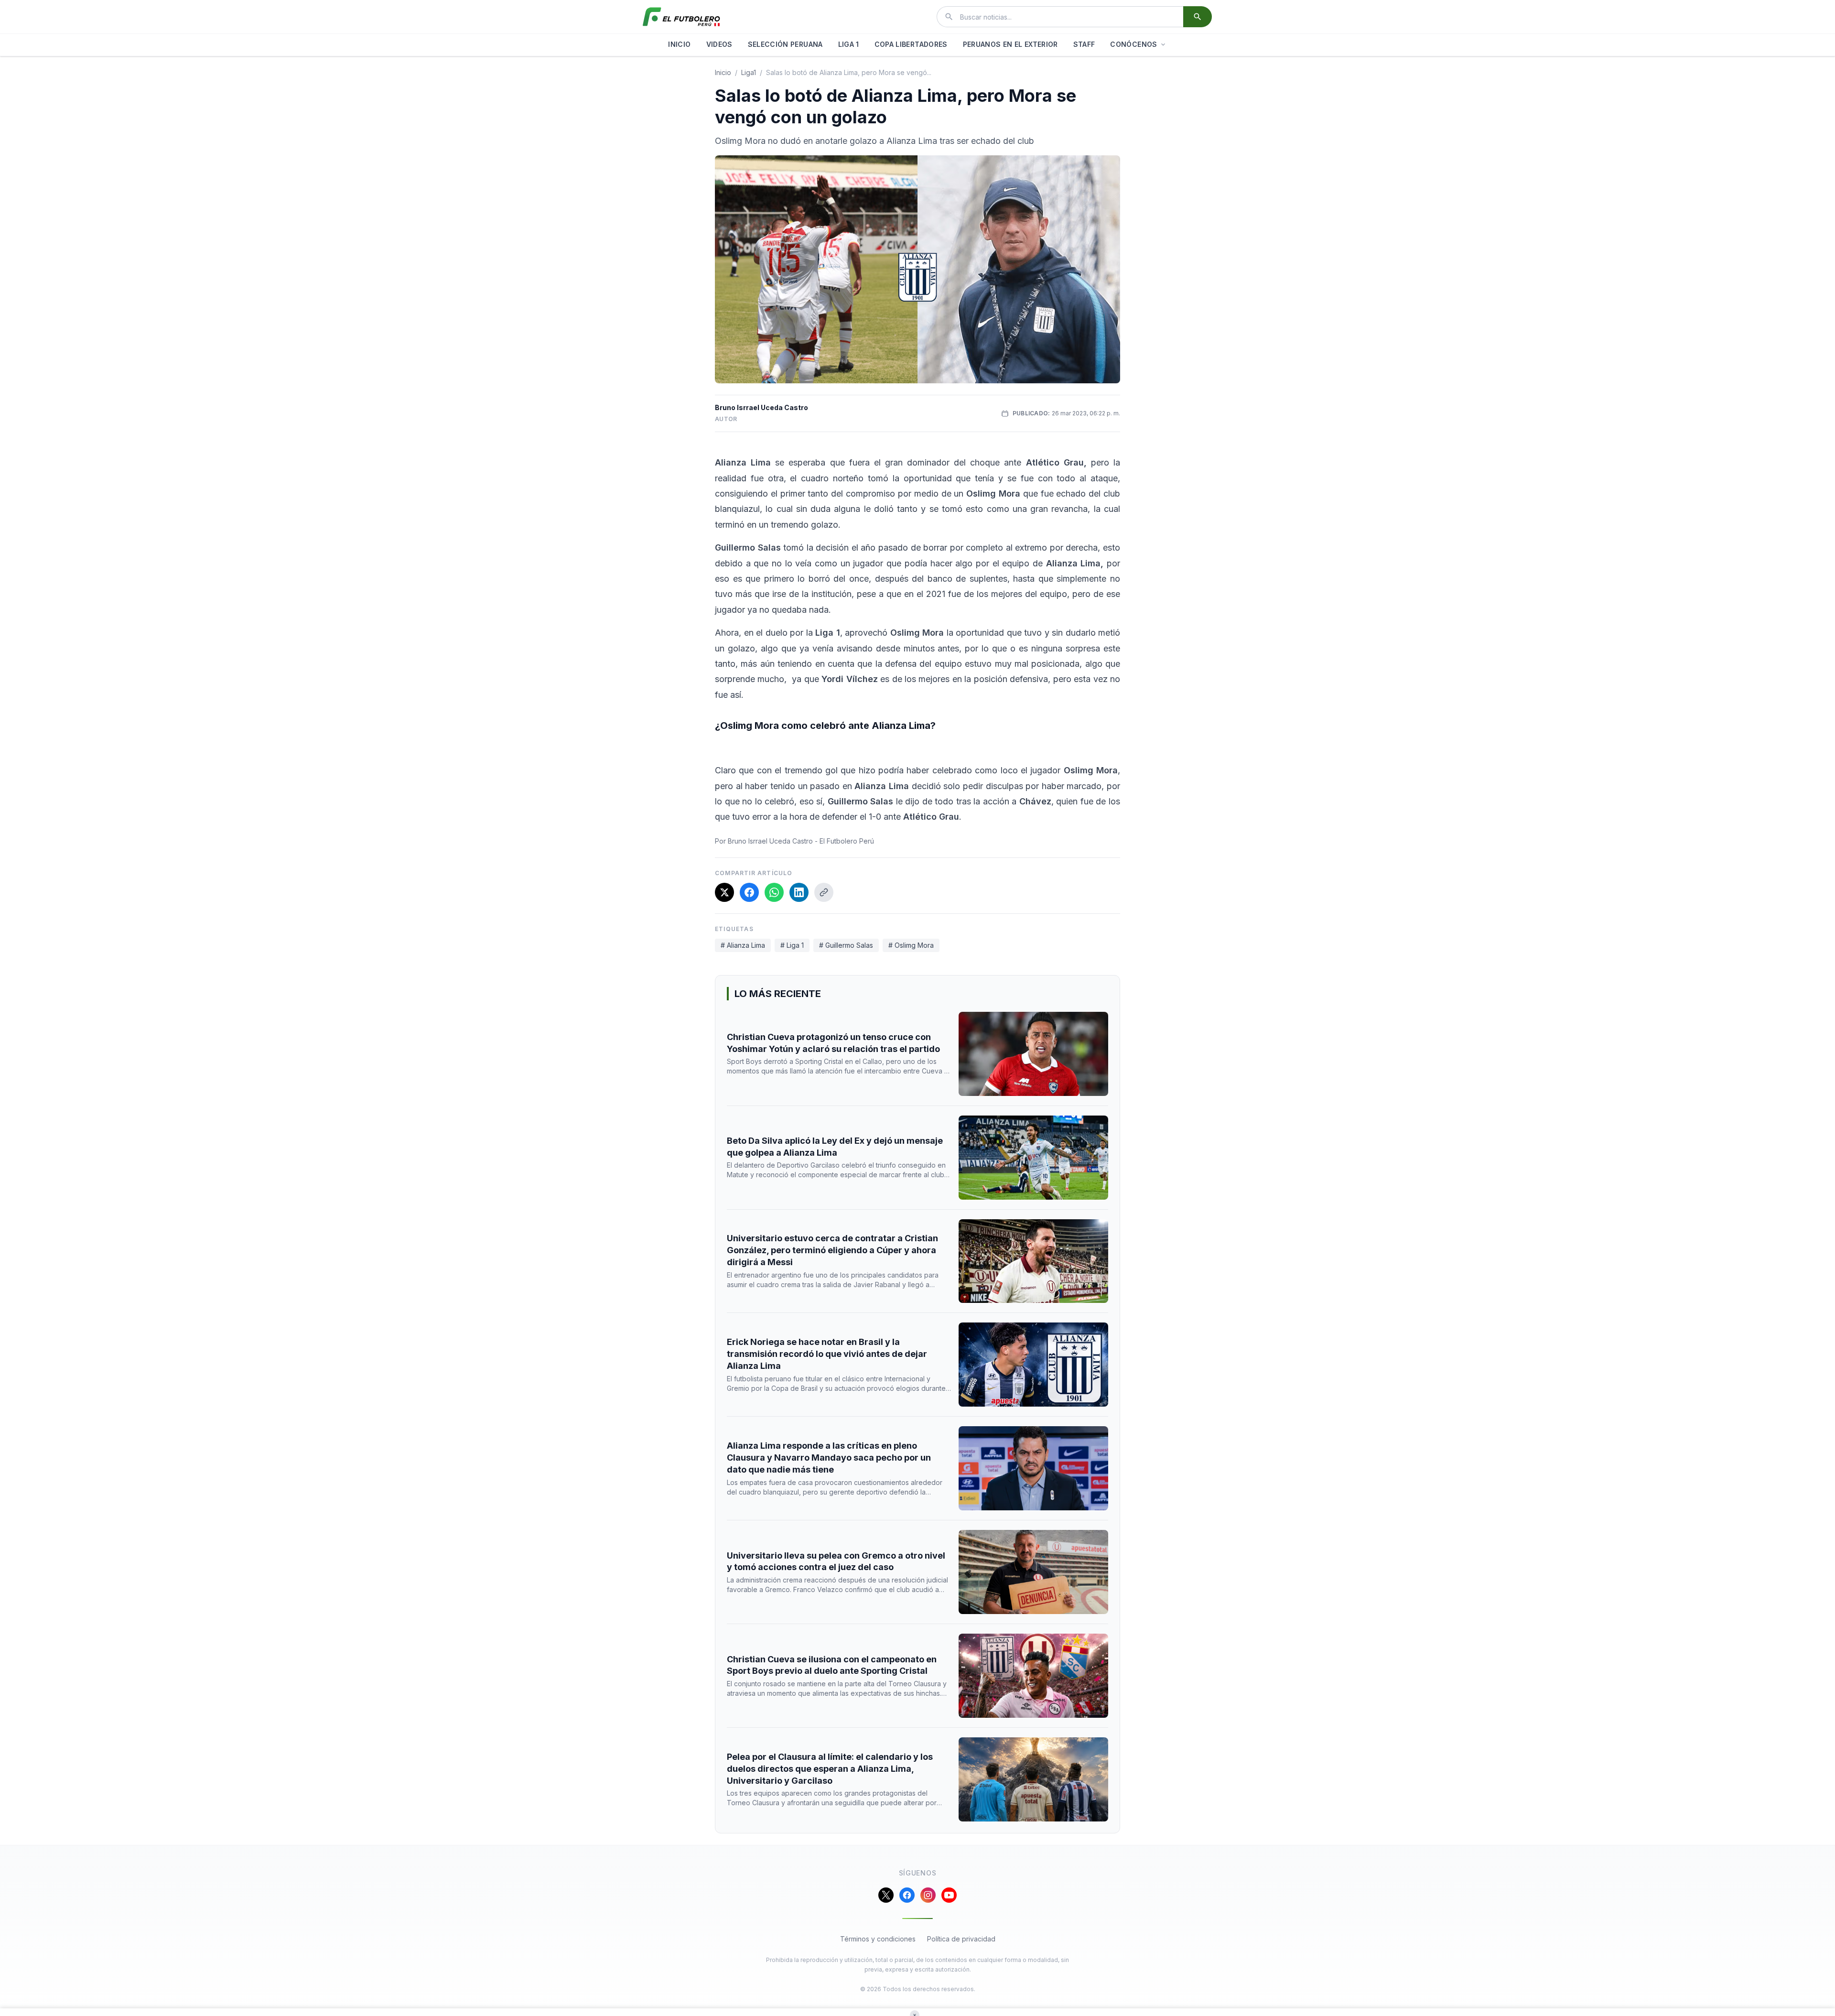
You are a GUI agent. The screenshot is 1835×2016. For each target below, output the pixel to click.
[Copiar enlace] (824, 892)
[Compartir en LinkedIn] (799, 892)
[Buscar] (1198, 17)
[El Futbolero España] (681, 17)
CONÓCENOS (1133, 44)
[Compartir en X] (724, 892)
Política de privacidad (961, 1939)
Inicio (723, 72)
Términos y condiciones (878, 1939)
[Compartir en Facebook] (749, 892)
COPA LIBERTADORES (911, 44)
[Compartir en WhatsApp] (774, 892)
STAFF (1084, 44)
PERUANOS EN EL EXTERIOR (1010, 44)
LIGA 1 (849, 44)
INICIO (679, 44)
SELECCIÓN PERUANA (785, 44)
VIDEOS (719, 44)
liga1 (749, 72)
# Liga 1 (792, 945)
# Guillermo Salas (846, 945)
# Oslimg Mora (911, 945)
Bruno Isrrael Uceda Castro (761, 407)
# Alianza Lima (743, 945)
